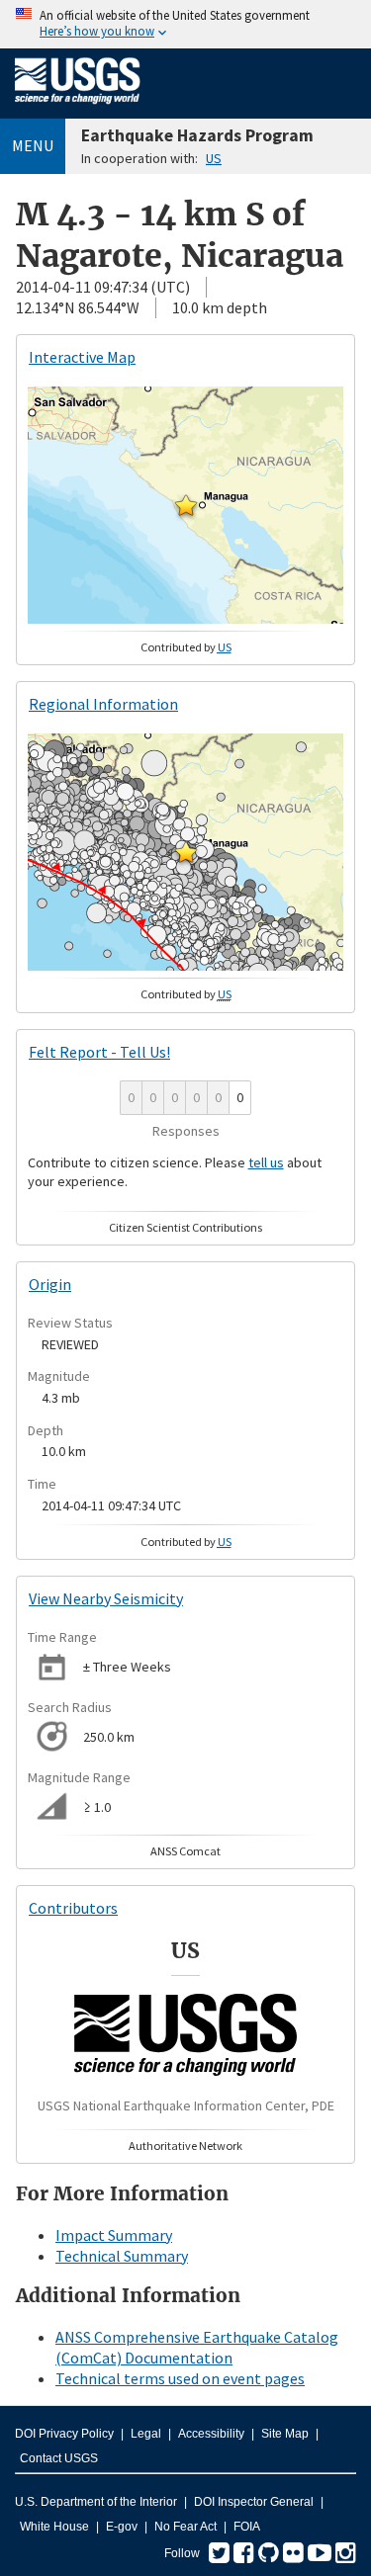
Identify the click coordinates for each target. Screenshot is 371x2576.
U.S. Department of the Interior (96, 2502)
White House (54, 2527)
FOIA (247, 2527)
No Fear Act (185, 2527)
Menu (33, 145)
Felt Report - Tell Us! (99, 1052)
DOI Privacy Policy (64, 2434)
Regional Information (103, 704)
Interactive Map (82, 357)
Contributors (73, 1908)
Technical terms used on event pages (180, 2378)
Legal (146, 2434)
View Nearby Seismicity (106, 1598)
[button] (186, 505)
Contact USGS (59, 2458)
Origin (50, 1284)
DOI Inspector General (254, 2502)
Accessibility (211, 2434)
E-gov (122, 2527)
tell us (266, 1162)
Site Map (285, 2434)
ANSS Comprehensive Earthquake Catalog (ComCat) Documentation (197, 2347)
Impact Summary (114, 2235)
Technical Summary (122, 2256)
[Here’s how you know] (185, 24)
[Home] (78, 108)
